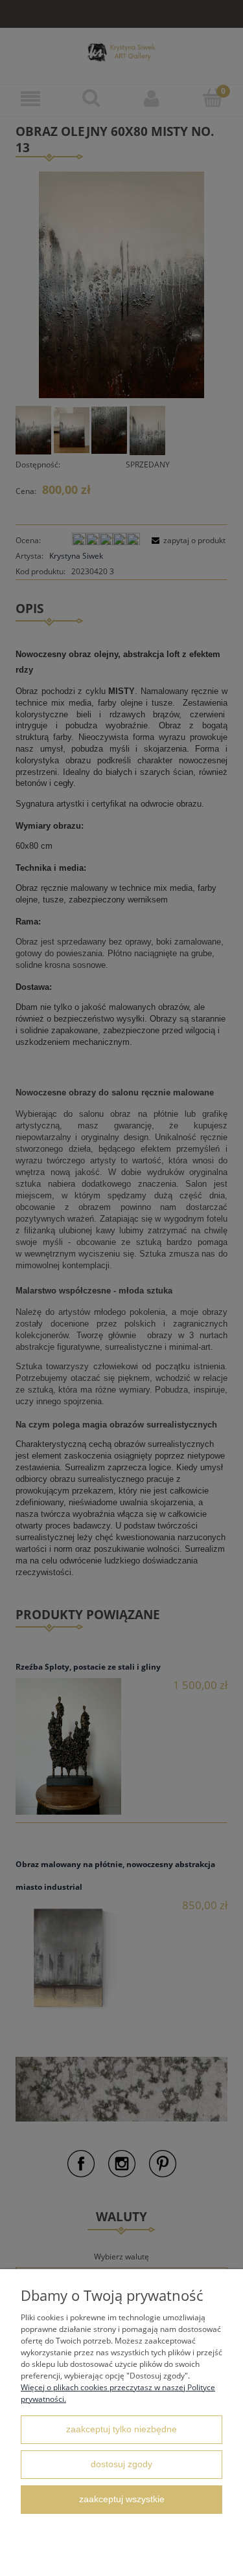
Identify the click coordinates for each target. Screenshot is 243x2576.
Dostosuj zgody (121, 2464)
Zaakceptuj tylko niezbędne (121, 2429)
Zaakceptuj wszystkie (122, 2499)
